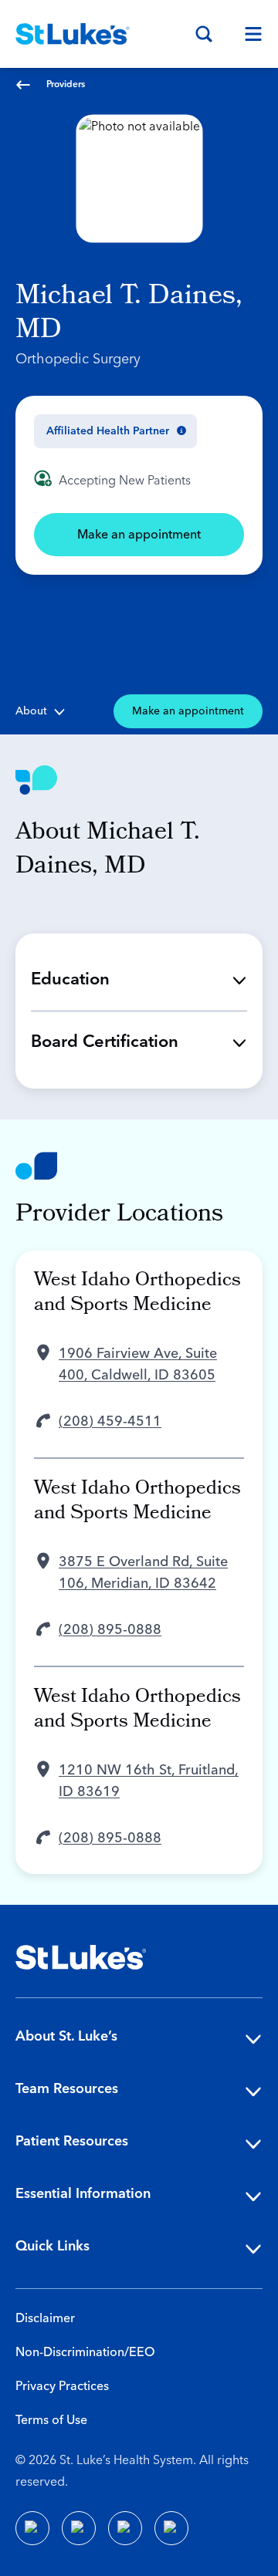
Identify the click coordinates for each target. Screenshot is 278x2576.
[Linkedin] (79, 2528)
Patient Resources (72, 2141)
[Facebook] (32, 2528)
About (31, 711)
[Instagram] (171, 2528)
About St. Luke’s (66, 2036)
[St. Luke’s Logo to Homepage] (73, 34)
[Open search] (204, 34)
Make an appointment (139, 535)
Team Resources (67, 2089)
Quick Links (53, 2246)
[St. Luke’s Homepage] (81, 1957)
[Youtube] (125, 2528)
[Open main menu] (247, 34)
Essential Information (83, 2194)
